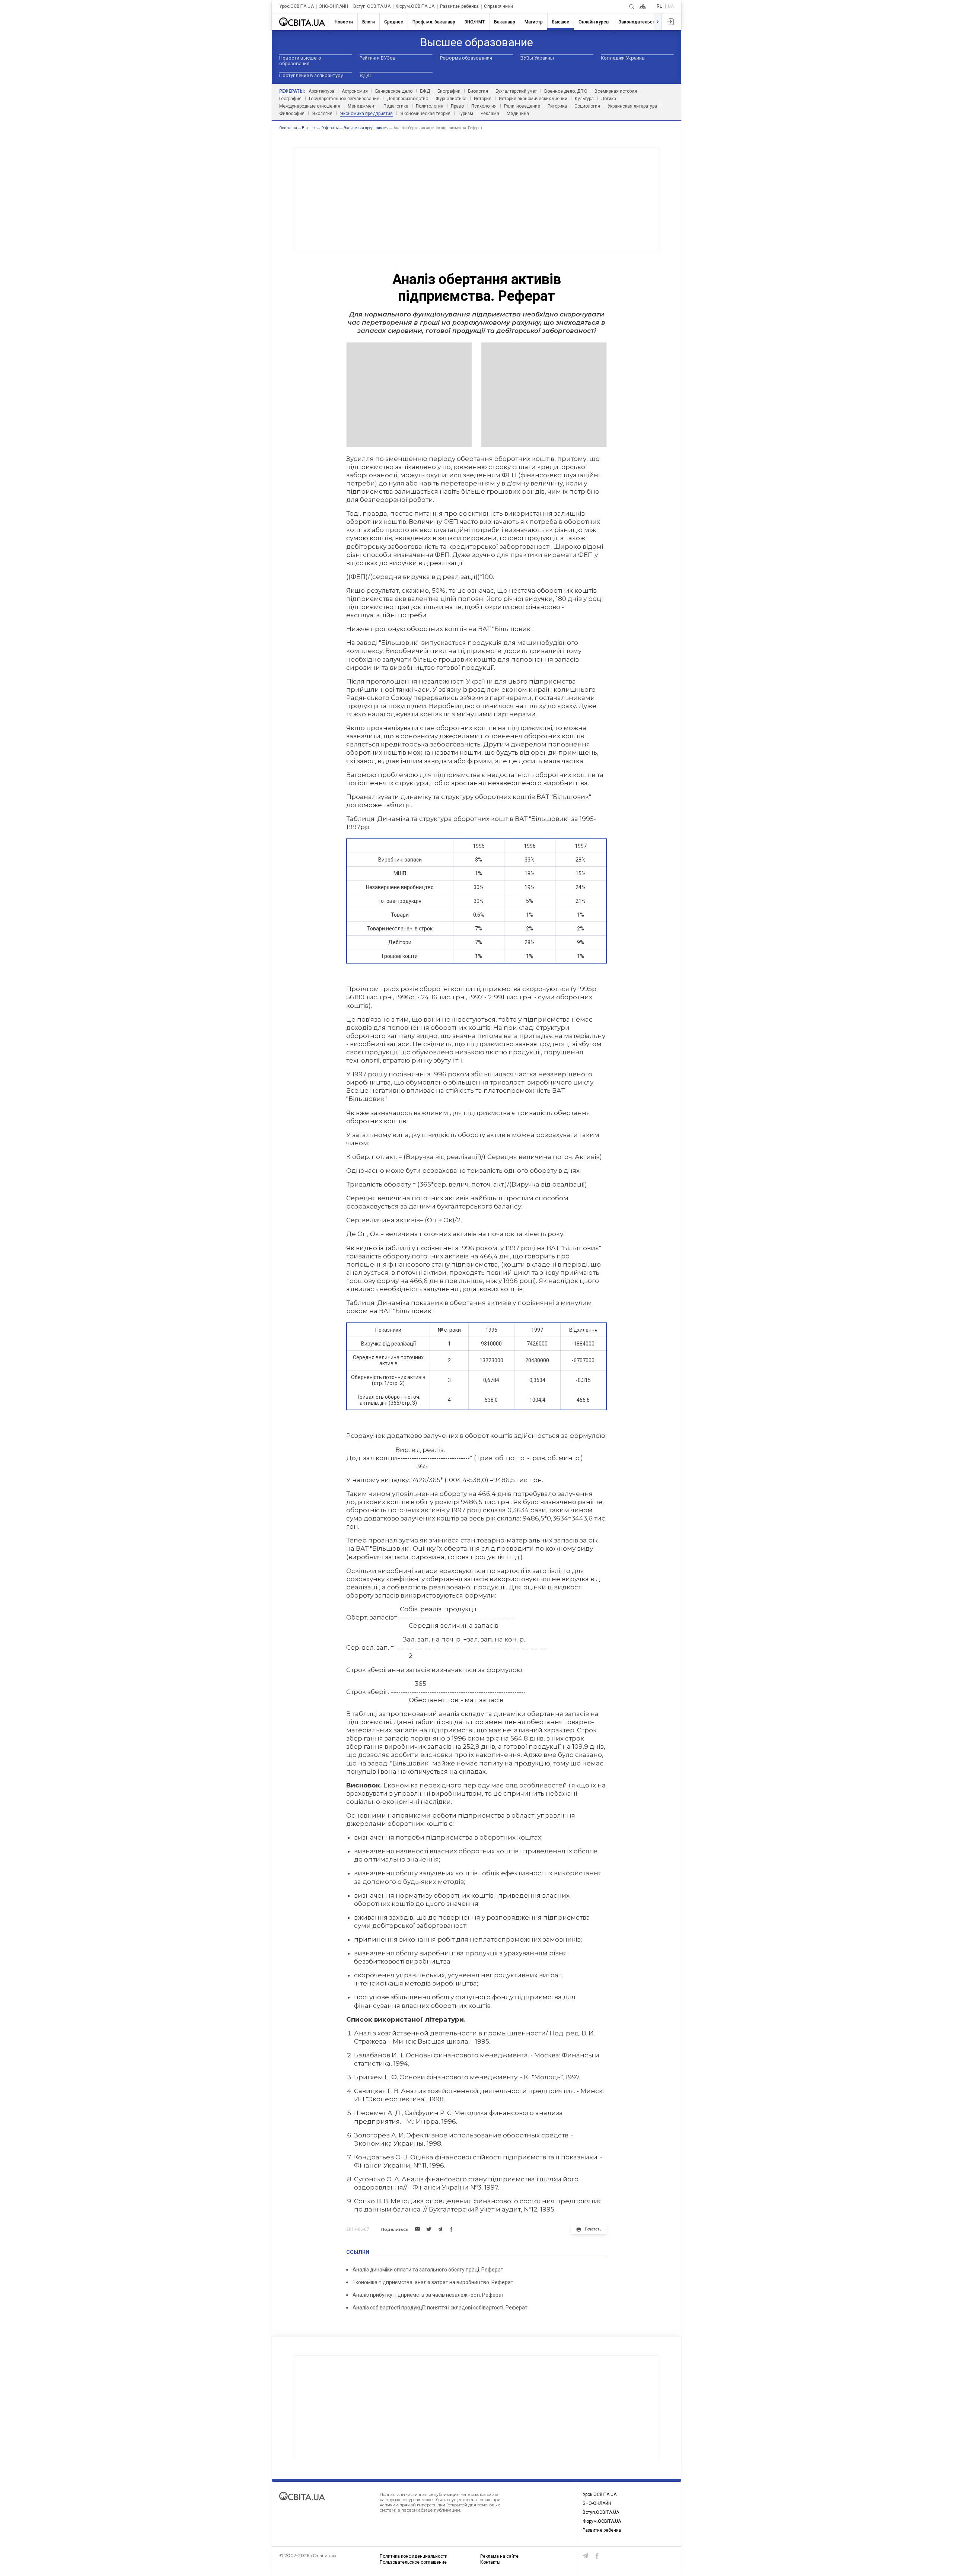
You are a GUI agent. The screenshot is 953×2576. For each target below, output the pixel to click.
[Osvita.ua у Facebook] (597, 2556)
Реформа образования (466, 58)
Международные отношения (310, 106)
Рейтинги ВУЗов (378, 58)
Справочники (498, 7)
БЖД (425, 91)
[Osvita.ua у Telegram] (586, 2556)
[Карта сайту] (643, 7)
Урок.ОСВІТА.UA (297, 7)
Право (457, 106)
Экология (322, 114)
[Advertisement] (476, 200)
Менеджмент (362, 106)
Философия (292, 114)
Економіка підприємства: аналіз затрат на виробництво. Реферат (433, 2282)
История (483, 99)
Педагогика (396, 106)
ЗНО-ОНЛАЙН (334, 7)
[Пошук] (632, 7)
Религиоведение (522, 106)
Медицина (518, 114)
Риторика (557, 106)
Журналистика (451, 99)
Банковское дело (394, 91)
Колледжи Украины (623, 58)
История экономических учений (533, 99)
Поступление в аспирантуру (311, 75)
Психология (484, 106)
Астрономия (355, 91)
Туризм (466, 114)
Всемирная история (616, 91)
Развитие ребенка (460, 7)
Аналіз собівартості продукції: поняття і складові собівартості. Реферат (440, 2308)
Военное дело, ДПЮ (566, 91)
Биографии (449, 91)
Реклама (490, 114)
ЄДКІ (365, 75)
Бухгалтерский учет (516, 91)
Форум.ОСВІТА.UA (415, 7)
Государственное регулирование (344, 99)
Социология (587, 106)
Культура (584, 99)
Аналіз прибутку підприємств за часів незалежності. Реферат (428, 2295)
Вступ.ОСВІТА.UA (372, 7)
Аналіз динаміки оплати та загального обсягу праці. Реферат (428, 2270)
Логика (609, 99)
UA (671, 6)
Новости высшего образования (300, 61)
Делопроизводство (407, 99)
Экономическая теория (425, 114)
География (290, 99)
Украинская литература (632, 106)
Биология (478, 91)
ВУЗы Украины (537, 58)
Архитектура (321, 91)
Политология (430, 106)
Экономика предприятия (366, 114)
